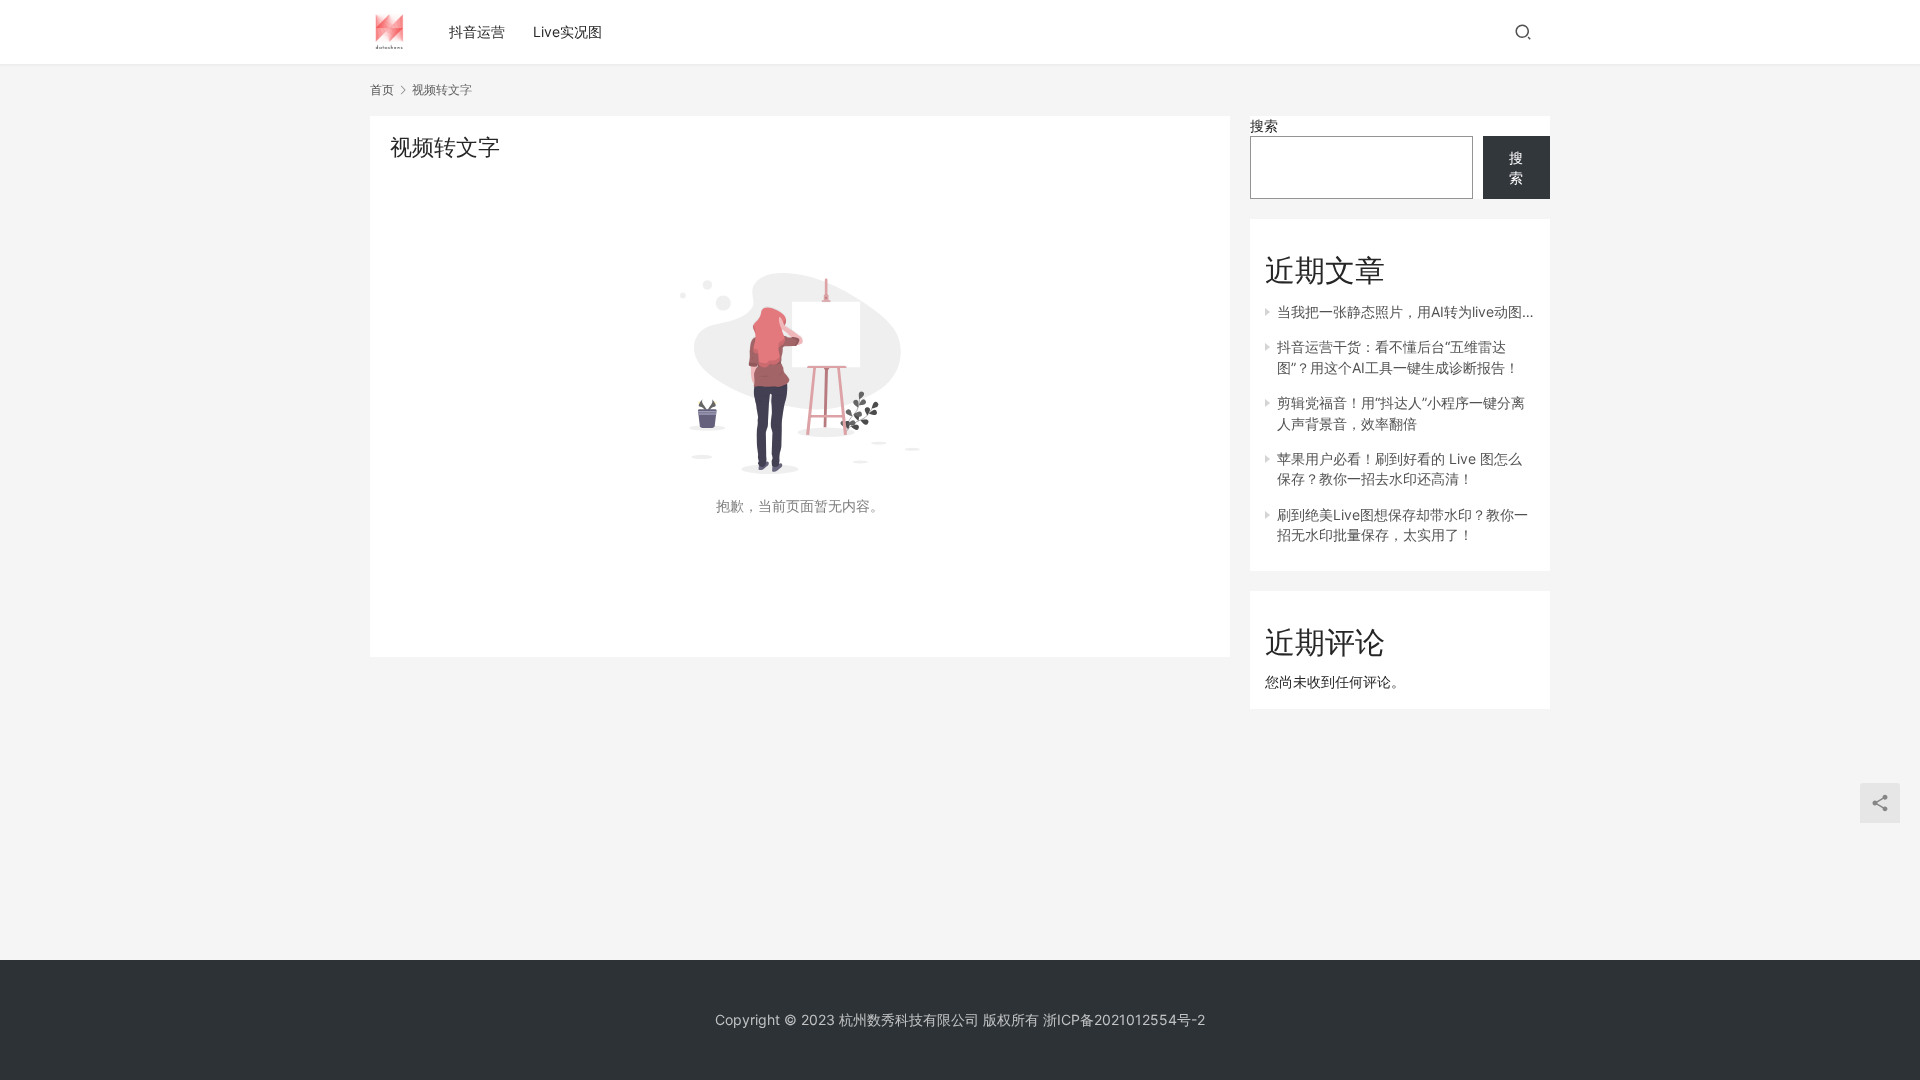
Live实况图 (567, 31)
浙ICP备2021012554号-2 (1124, 1019)
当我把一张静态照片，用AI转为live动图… (1405, 311)
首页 (382, 89)
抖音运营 (477, 31)
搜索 (1264, 125)
